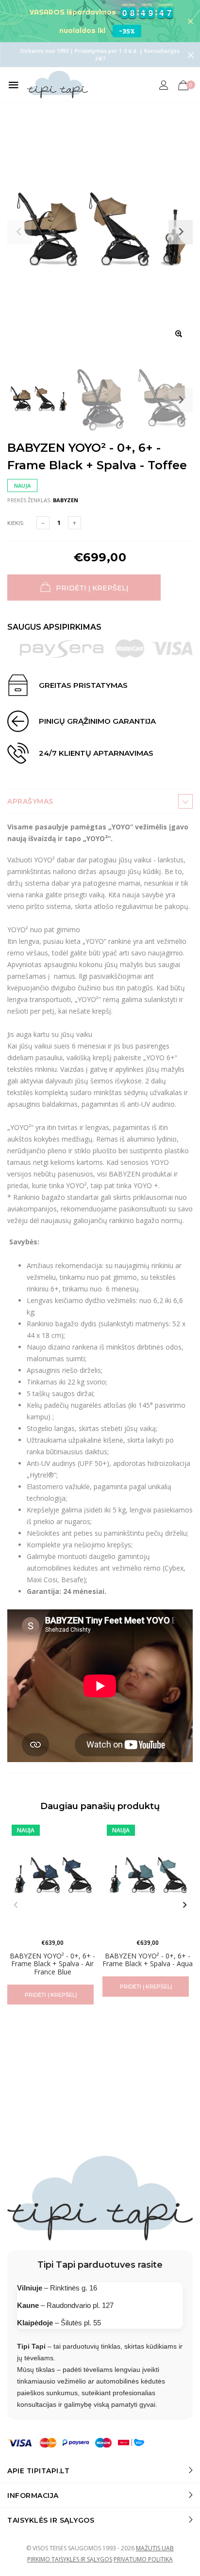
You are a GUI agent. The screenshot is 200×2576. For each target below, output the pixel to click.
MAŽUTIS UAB (155, 2548)
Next (181, 400)
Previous (16, 1905)
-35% (127, 31)
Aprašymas (30, 801)
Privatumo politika (143, 2559)
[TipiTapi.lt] (58, 85)
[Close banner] (191, 21)
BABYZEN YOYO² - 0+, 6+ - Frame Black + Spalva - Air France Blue (52, 1964)
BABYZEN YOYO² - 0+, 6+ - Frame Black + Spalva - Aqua (148, 1959)
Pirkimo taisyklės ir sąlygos (70, 2559)
